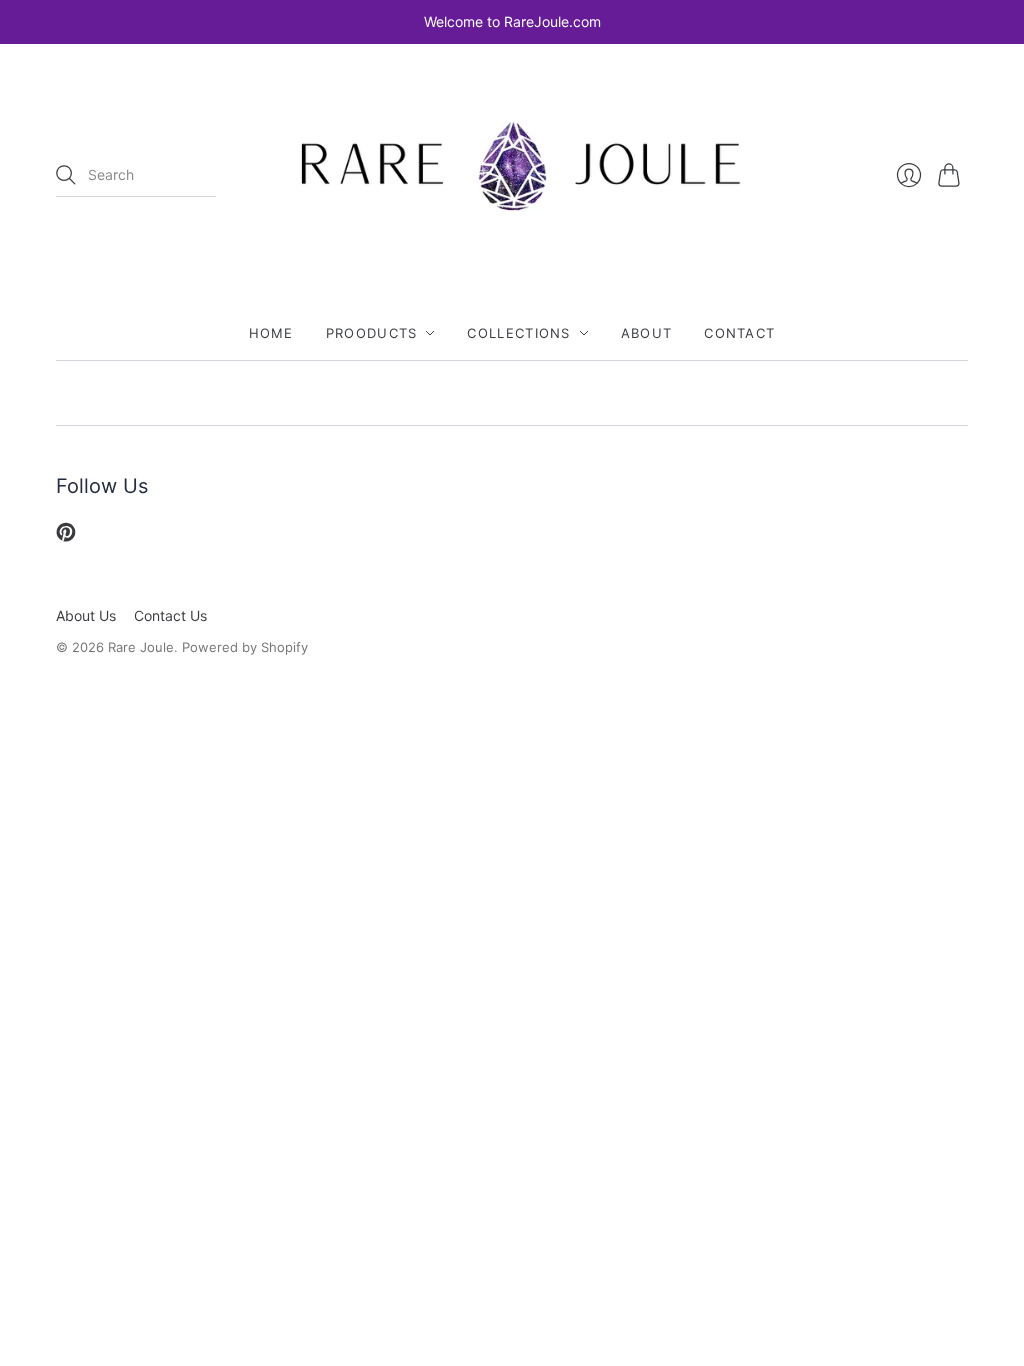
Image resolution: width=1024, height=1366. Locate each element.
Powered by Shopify (245, 647)
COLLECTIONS (518, 333)
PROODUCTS (372, 333)
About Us (86, 615)
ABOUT (647, 333)
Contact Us (170, 615)
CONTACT (739, 333)
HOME (271, 333)
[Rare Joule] (512, 175)
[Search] (66, 175)
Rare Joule (141, 647)
